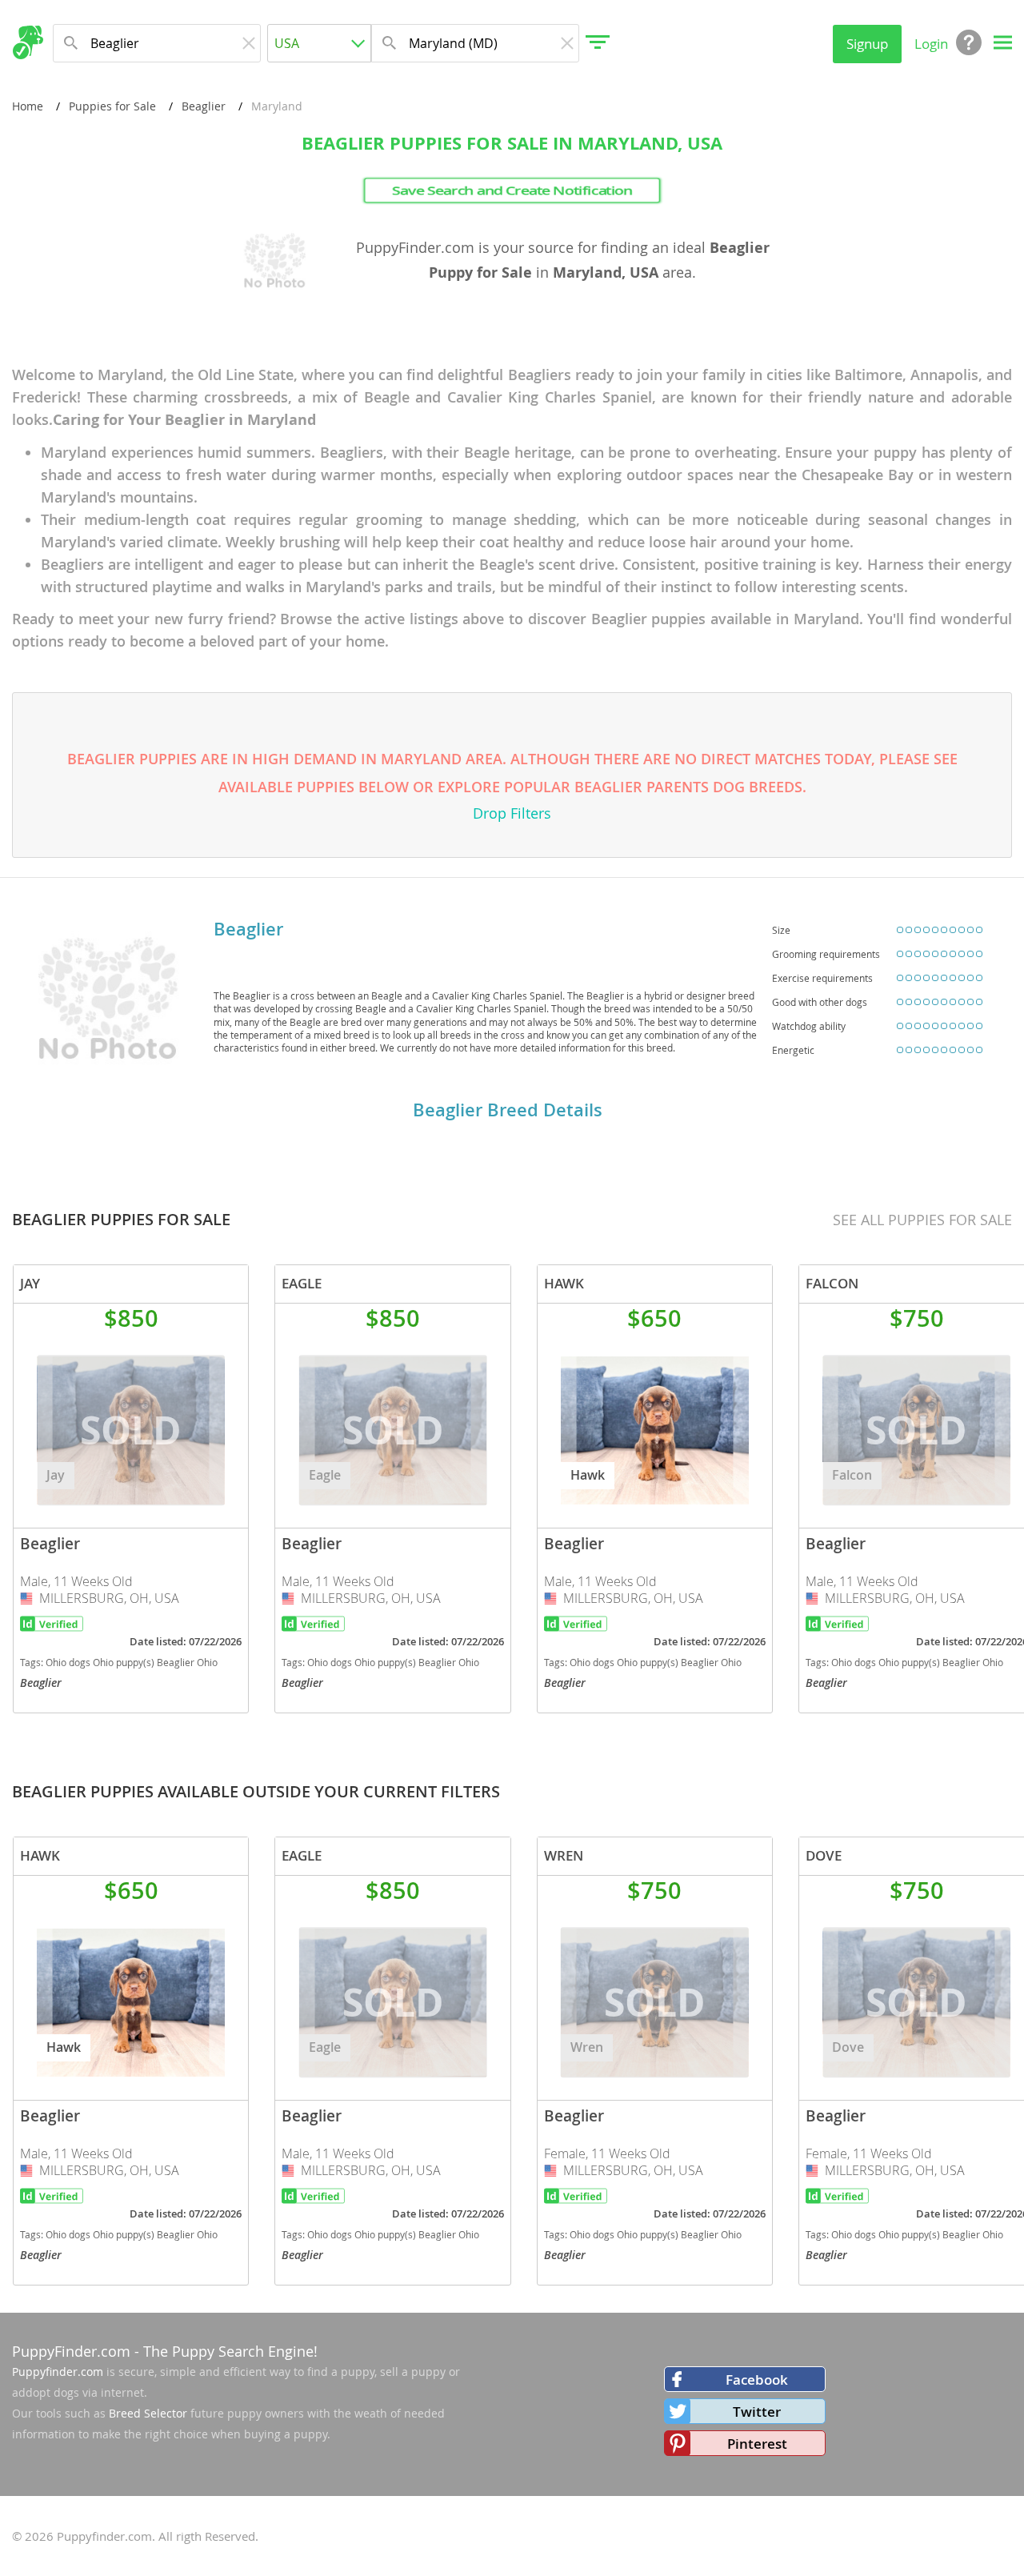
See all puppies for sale (922, 1220)
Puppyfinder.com (58, 2372)
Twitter (757, 2412)
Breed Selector (148, 2413)
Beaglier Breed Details (508, 1110)
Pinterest (757, 2444)
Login (931, 44)
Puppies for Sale (112, 106)
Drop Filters (512, 813)
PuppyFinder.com (71, 2351)
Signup (867, 44)
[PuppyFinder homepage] (28, 42)
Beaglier (204, 106)
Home (28, 106)
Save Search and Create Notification (512, 190)
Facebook (757, 2380)
